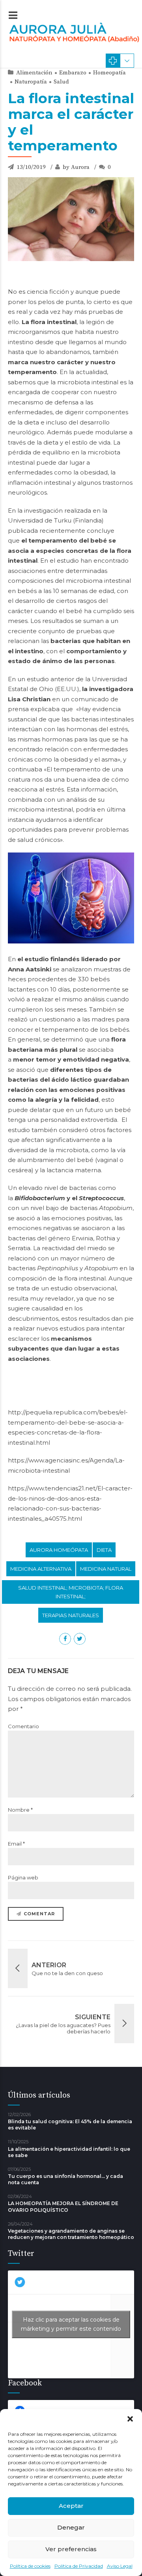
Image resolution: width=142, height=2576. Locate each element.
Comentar (39, 1914)
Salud (61, 82)
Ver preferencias (71, 2549)
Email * (16, 1844)
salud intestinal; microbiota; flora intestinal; (71, 1592)
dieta (104, 1550)
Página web (23, 1877)
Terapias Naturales (71, 1615)
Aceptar (71, 2506)
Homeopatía (109, 73)
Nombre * (20, 1810)
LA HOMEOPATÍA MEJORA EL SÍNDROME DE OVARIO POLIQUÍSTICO (63, 2206)
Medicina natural (106, 1569)
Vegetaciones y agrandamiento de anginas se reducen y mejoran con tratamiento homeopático (71, 2234)
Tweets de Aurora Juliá (71, 2324)
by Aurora (76, 167)
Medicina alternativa (41, 1569)
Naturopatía (31, 82)
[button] (130, 2419)
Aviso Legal (120, 2566)
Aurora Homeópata (59, 1550)
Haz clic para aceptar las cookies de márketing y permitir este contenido (71, 2324)
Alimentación (34, 73)
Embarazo (73, 73)
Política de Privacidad (79, 2566)
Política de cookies (30, 2566)
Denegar (71, 2527)
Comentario (23, 1726)
